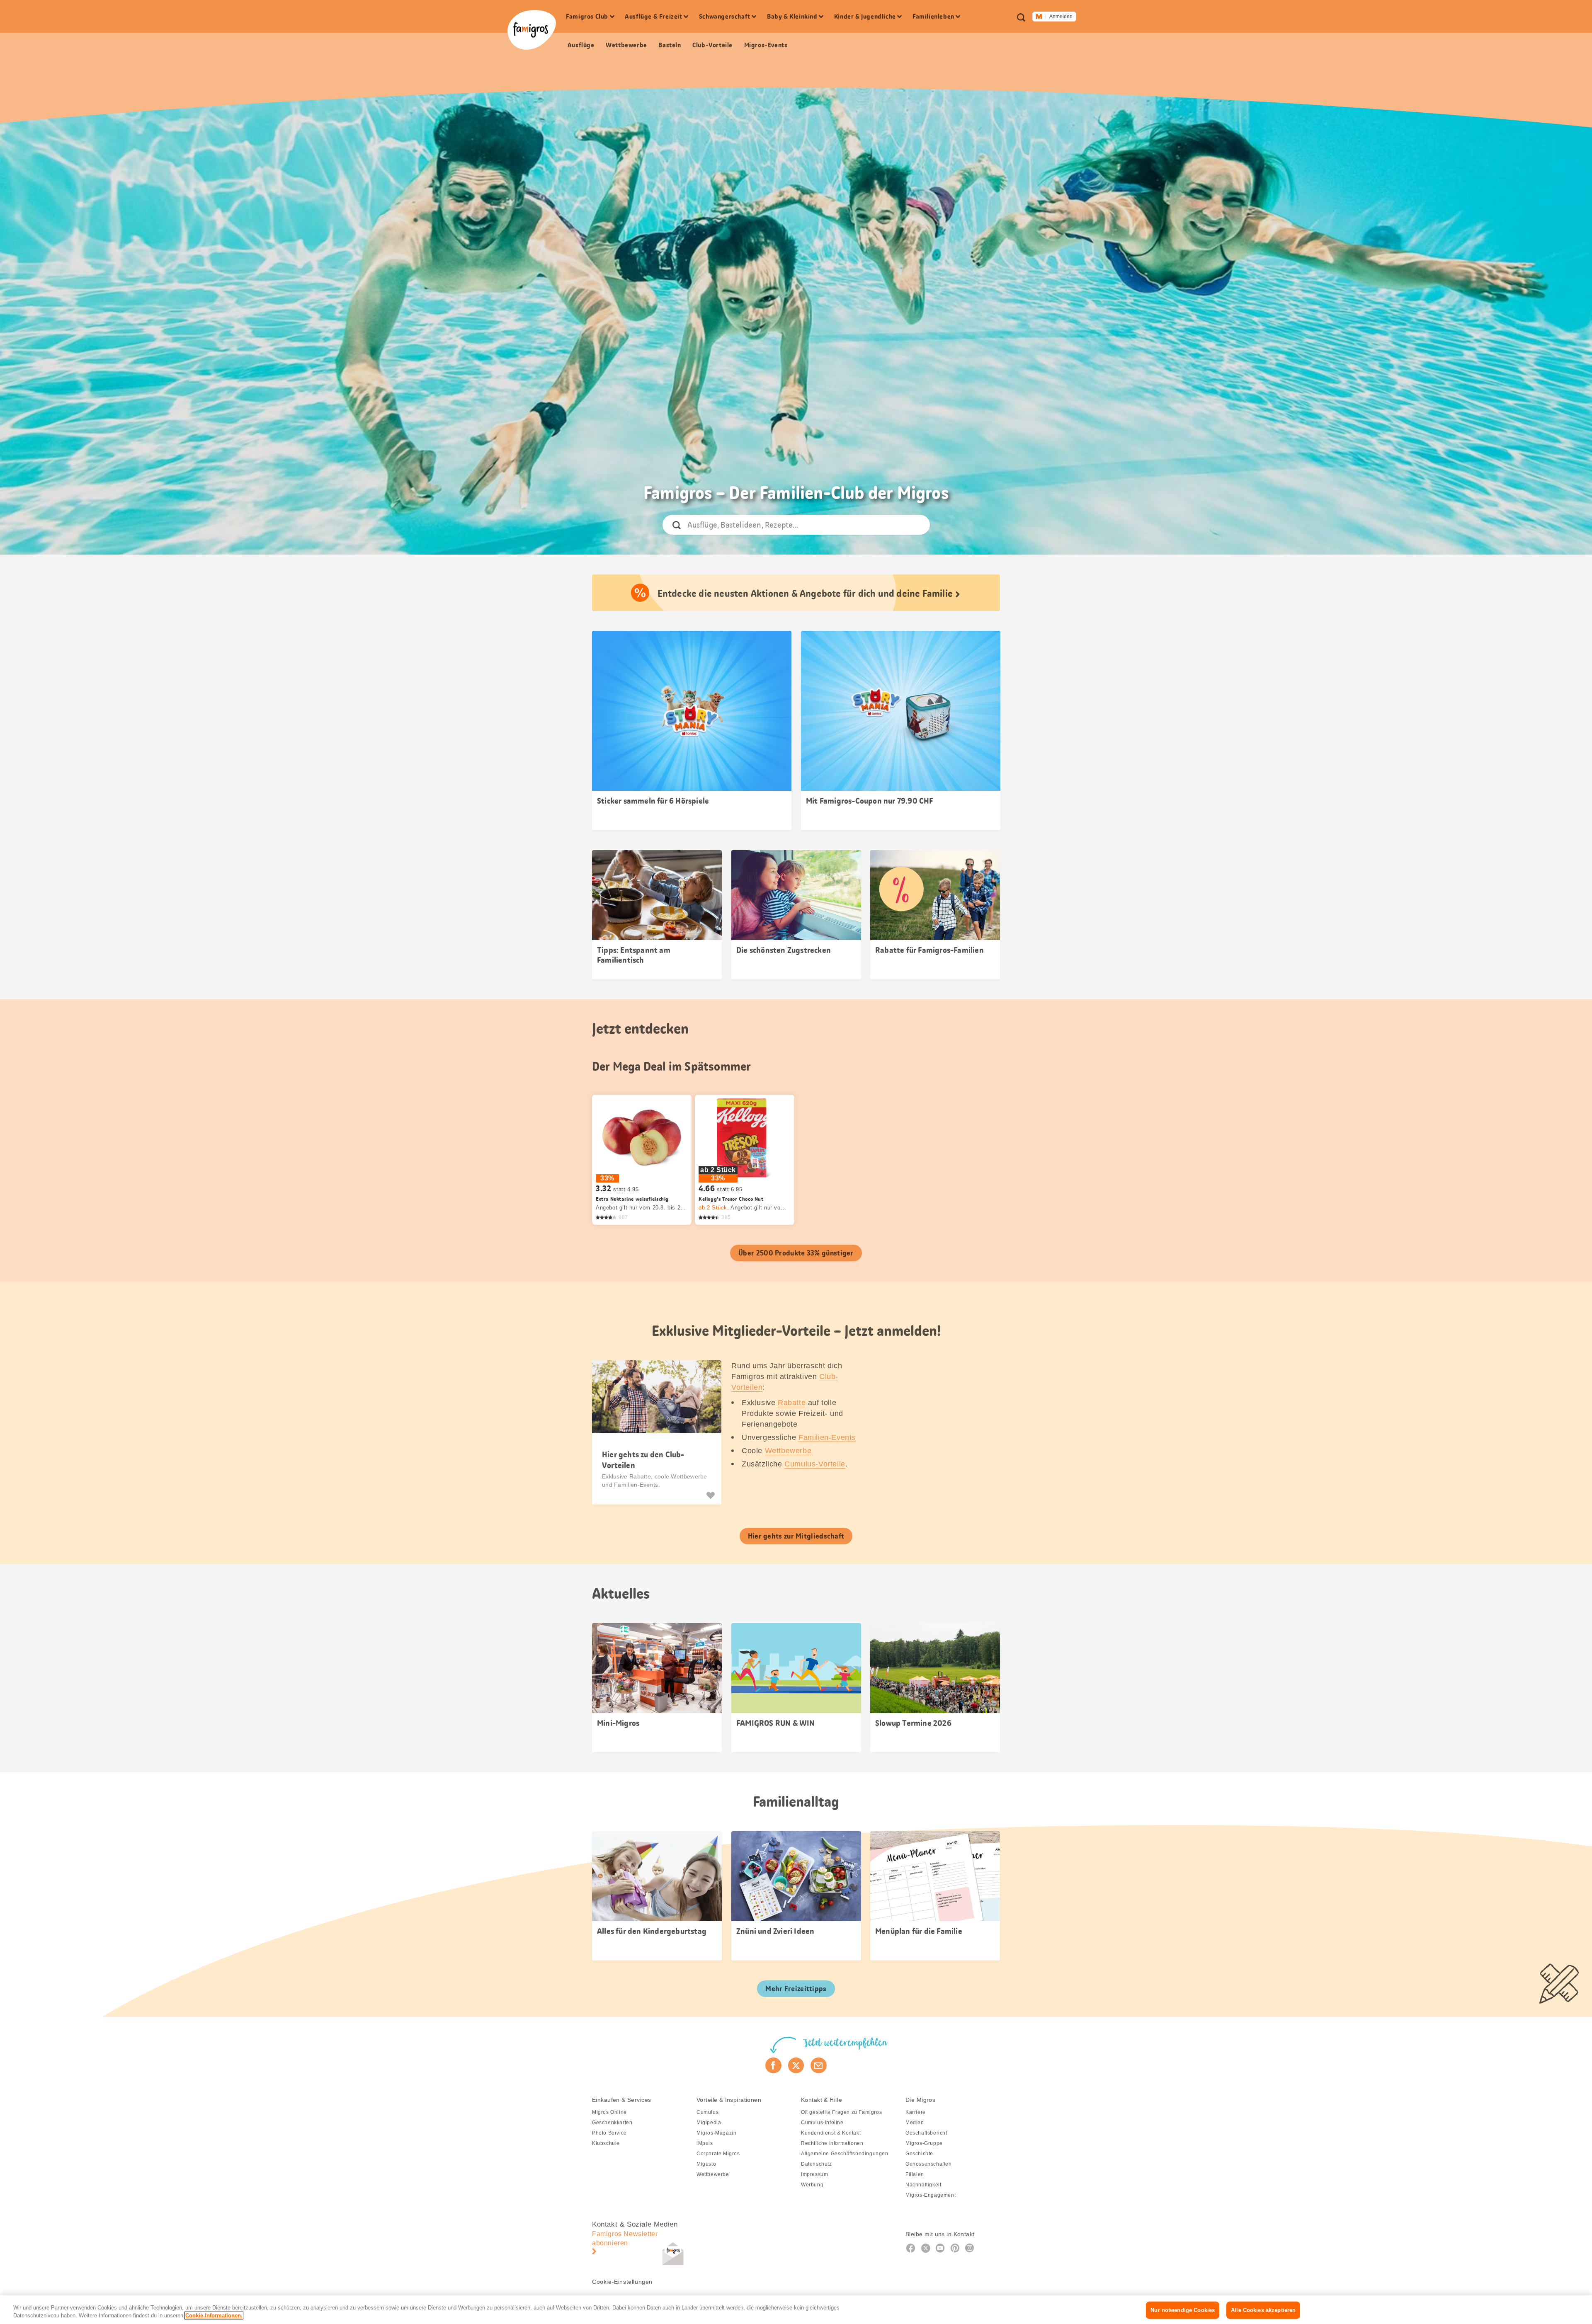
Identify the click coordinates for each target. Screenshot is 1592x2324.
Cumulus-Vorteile (815, 1464)
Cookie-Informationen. (214, 2316)
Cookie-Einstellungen (622, 2282)
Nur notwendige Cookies (1183, 2310)
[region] (796, 2310)
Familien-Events (827, 1437)
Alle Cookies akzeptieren (1263, 2310)
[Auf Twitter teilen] (796, 2065)
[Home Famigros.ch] (532, 30)
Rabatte (792, 1403)
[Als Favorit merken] (712, 1495)
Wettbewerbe (788, 1451)
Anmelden (1061, 17)
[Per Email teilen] (819, 2065)
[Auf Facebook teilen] (773, 2065)
